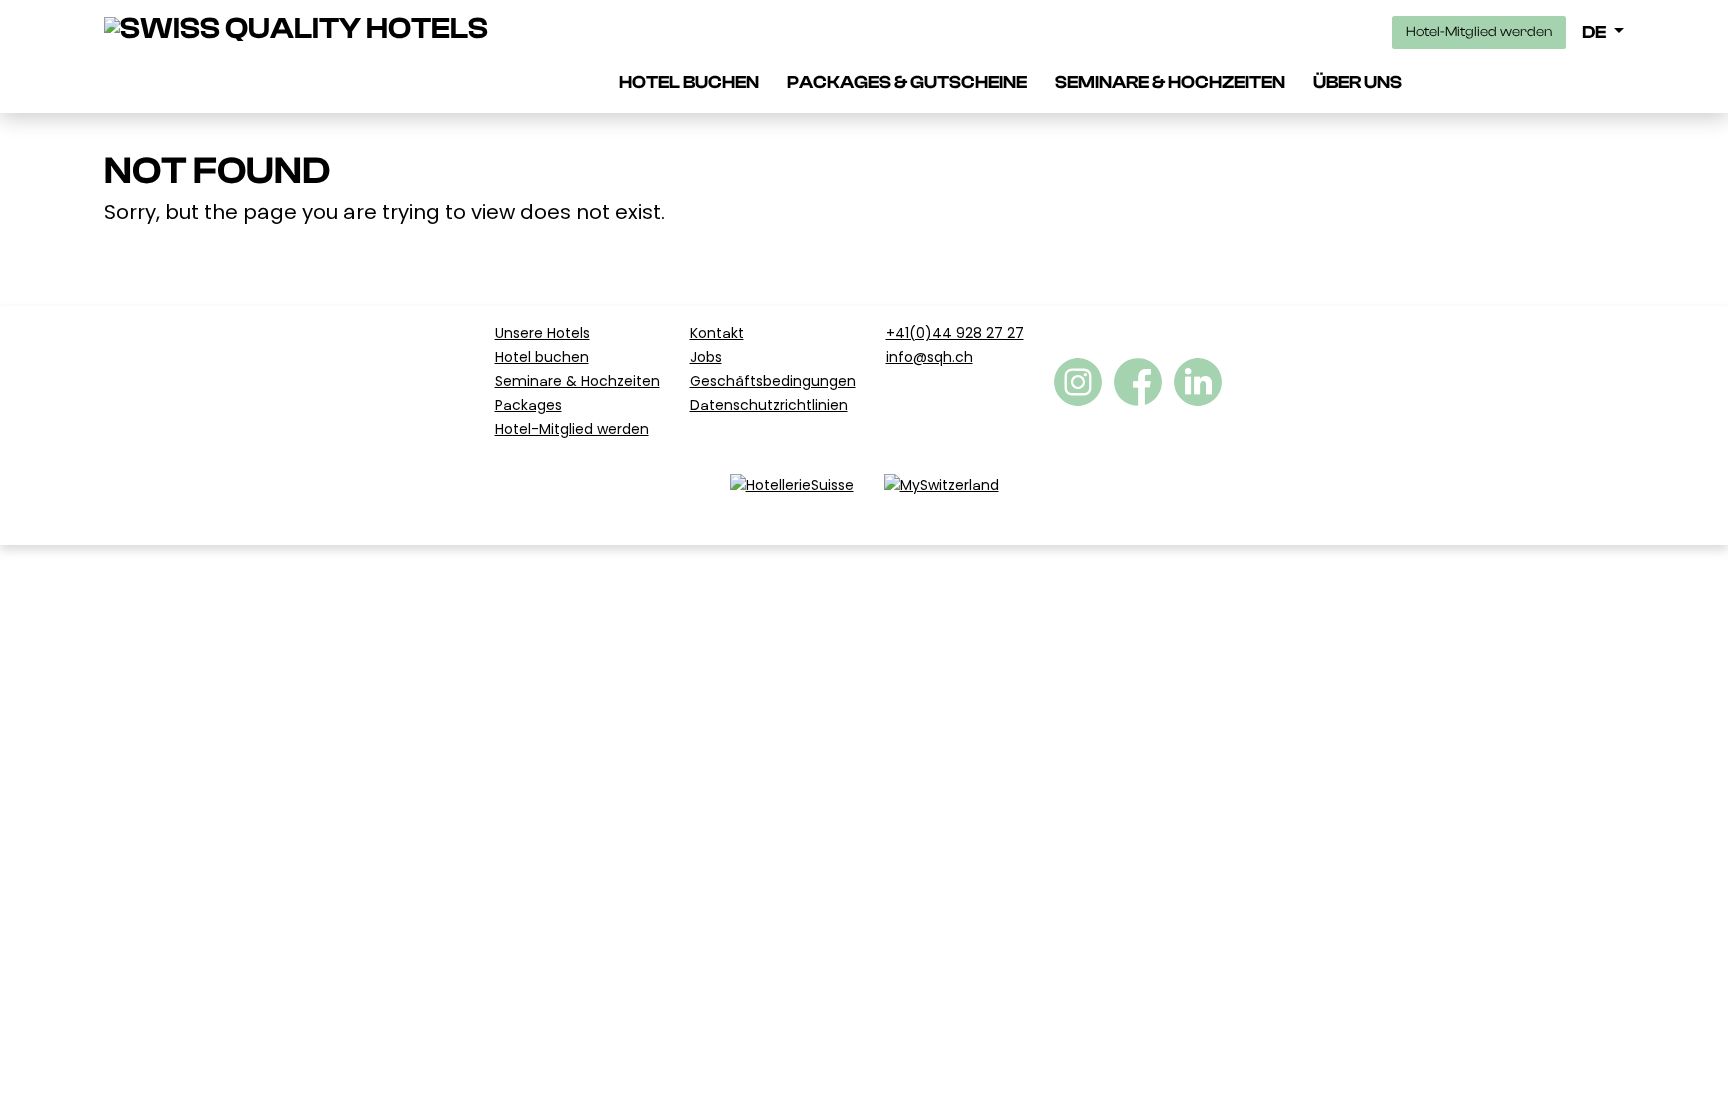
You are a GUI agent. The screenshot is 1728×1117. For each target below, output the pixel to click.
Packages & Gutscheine (907, 82)
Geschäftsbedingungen (773, 381)
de (1595, 32)
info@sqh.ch (929, 357)
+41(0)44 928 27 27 (955, 333)
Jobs (706, 357)
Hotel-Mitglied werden (1479, 32)
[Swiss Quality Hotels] (296, 28)
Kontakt (717, 333)
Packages (528, 405)
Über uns (1357, 82)
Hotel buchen (689, 82)
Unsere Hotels (542, 333)
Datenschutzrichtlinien (769, 405)
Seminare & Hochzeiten (1170, 82)
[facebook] (1078, 382)
